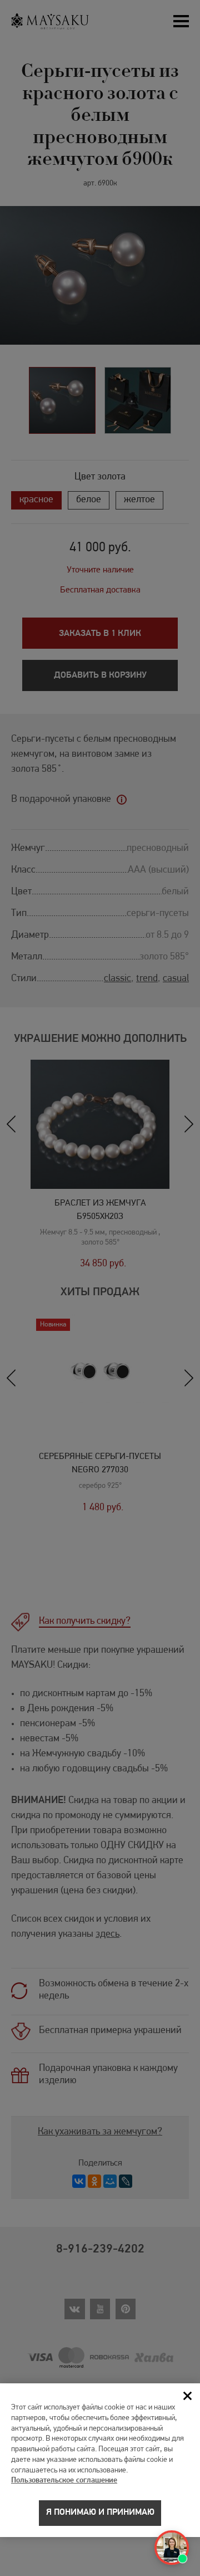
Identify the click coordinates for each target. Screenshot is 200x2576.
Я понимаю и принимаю (100, 2513)
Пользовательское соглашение (64, 2480)
